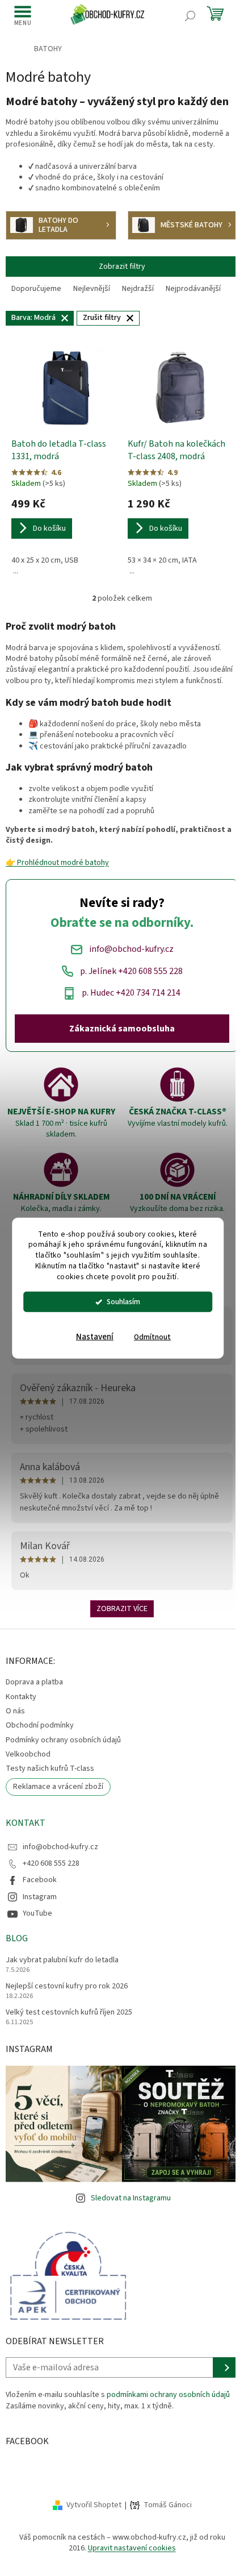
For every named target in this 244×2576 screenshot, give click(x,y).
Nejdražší (138, 289)
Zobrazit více (122, 1609)
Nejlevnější (92, 289)
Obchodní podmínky (40, 1725)
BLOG (17, 1938)
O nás (15, 1711)
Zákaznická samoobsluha (122, 1029)
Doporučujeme (36, 289)
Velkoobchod (28, 1754)
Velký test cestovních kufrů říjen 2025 (69, 2013)
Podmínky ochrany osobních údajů (63, 1740)
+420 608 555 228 (51, 1863)
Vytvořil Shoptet (94, 2505)
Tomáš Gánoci (168, 2505)
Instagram (40, 1897)
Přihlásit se (226, 2367)
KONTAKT (26, 1823)
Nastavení (95, 1337)
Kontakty (21, 1697)
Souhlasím (123, 1302)
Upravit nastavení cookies (132, 2548)
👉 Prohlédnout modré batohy (57, 863)
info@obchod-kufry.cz (60, 1847)
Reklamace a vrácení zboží (58, 1787)
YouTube (37, 1913)
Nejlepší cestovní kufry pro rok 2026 (67, 1986)
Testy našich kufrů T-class (50, 1768)
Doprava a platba (34, 1682)
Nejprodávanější (193, 289)
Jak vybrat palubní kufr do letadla (62, 1960)
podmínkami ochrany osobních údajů (168, 2395)
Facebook (40, 1880)
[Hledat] (190, 16)
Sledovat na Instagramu (131, 2198)
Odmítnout (152, 1337)
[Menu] (23, 16)
